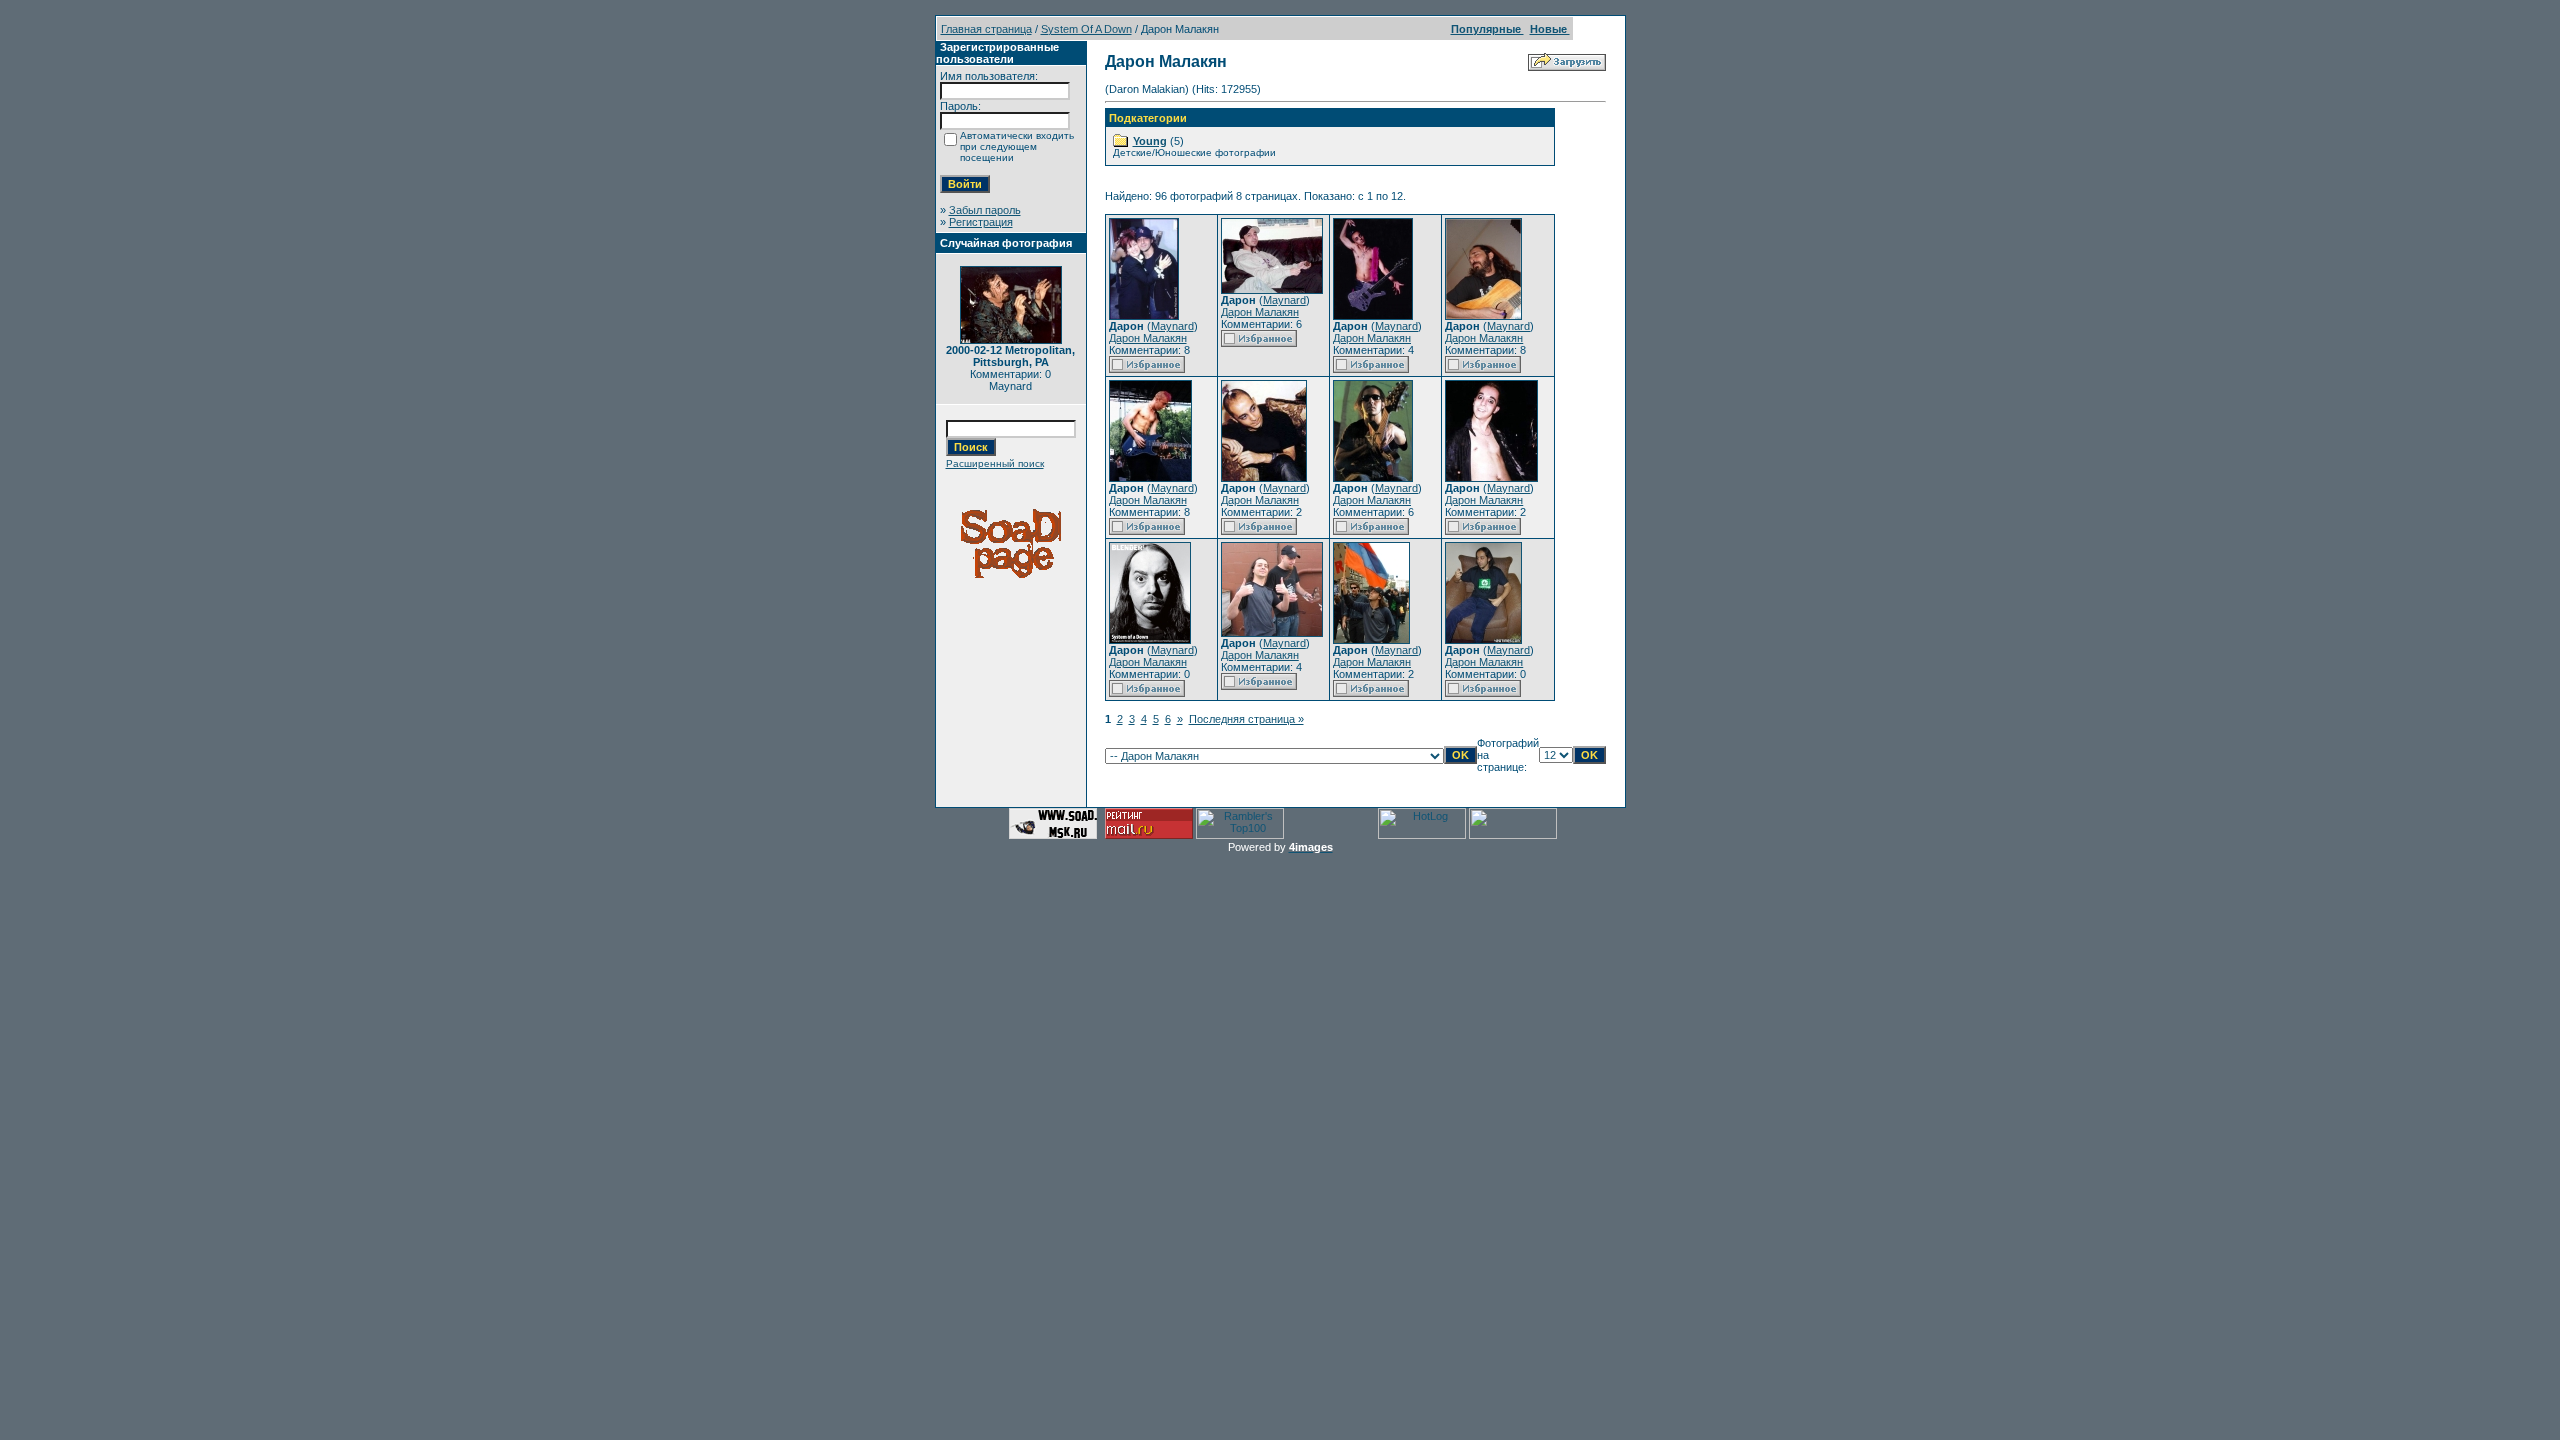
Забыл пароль (985, 210)
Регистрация (981, 222)
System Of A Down (1086, 29)
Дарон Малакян (1148, 338)
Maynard (1172, 326)
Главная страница (986, 29)
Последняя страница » (1246, 719)
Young (1150, 141)
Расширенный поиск (995, 463)
